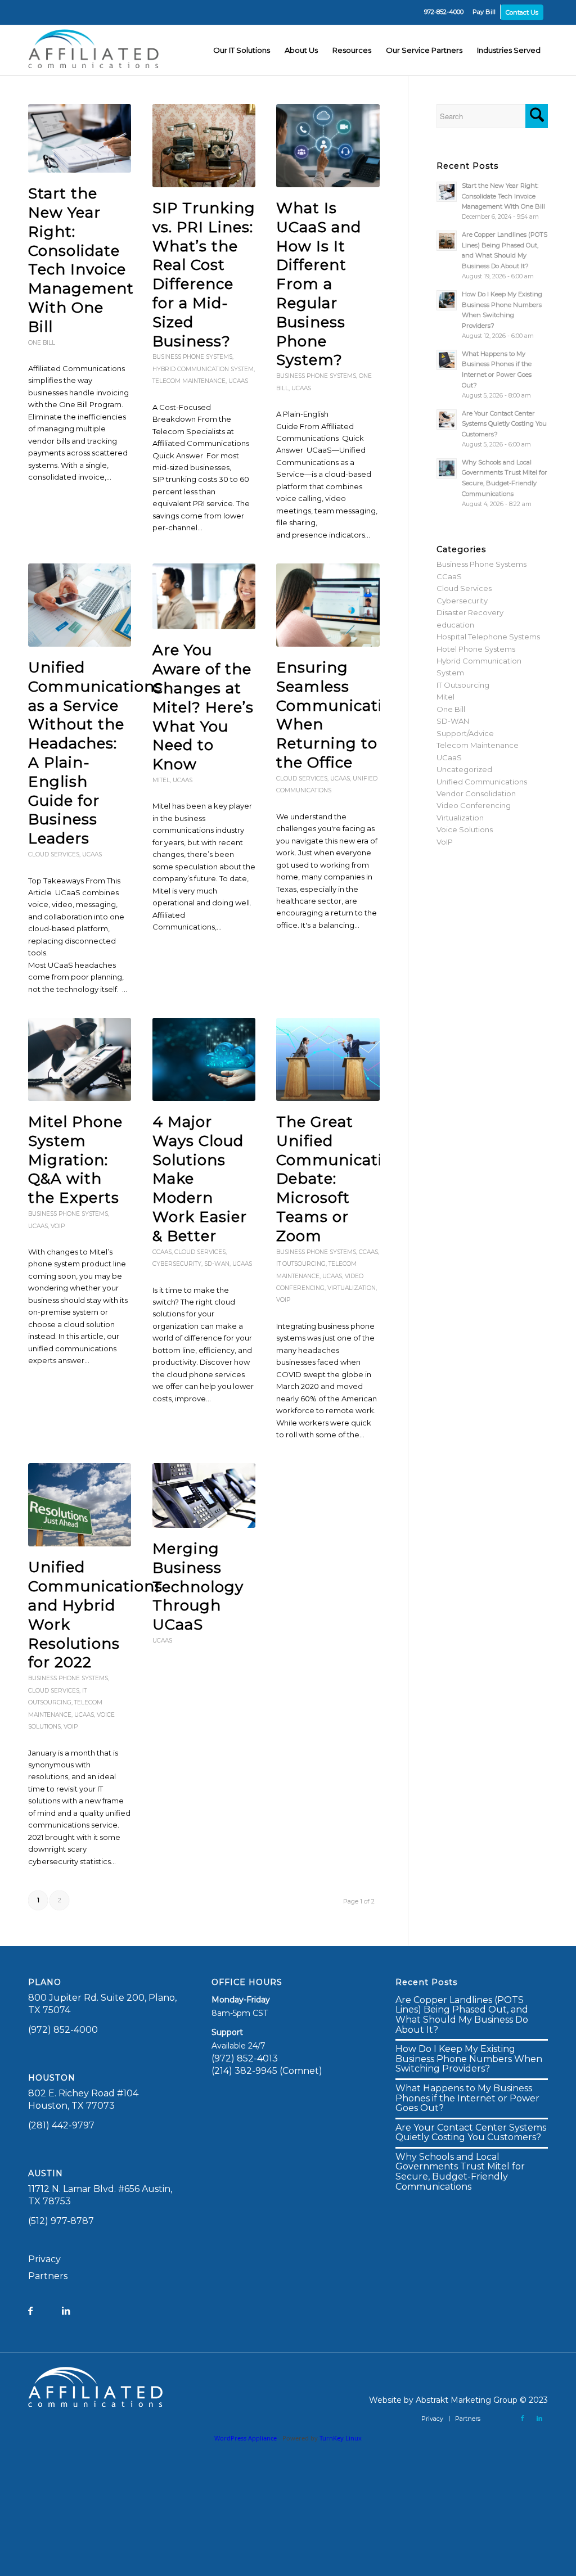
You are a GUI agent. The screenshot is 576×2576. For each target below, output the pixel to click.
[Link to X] (506, 2418)
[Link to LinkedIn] (539, 2418)
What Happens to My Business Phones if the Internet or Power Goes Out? (467, 2098)
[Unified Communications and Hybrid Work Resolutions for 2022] (80, 1505)
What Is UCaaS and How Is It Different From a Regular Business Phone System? (319, 284)
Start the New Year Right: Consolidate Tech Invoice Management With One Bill (81, 260)
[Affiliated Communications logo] (95, 50)
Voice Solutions (465, 829)
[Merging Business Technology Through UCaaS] (204, 1495)
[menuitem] (444, 12)
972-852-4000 (444, 12)
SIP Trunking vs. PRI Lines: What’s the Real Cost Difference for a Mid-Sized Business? (204, 275)
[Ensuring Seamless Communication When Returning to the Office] (328, 605)
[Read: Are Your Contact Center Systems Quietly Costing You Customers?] (447, 419)
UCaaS (238, 381)
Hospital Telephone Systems (488, 637)
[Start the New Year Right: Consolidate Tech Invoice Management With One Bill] (80, 138)
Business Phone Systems (192, 357)
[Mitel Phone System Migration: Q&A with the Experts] (80, 1059)
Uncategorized (464, 769)
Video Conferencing (474, 805)
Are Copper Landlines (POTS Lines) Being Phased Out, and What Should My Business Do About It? (462, 2015)
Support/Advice (465, 733)
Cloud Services (54, 854)
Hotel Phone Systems (476, 649)
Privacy (44, 2259)
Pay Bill (484, 12)
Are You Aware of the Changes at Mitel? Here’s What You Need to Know (203, 707)
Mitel (161, 780)
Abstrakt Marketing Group (467, 2400)
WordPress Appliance (246, 2438)
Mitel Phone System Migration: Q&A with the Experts (75, 1160)
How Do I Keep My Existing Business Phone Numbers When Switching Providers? (469, 2059)
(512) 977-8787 (61, 2221)
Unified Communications (482, 782)
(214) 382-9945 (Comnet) (267, 2071)
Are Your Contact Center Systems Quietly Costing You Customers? (504, 424)
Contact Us (522, 12)
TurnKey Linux (341, 2438)
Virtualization (352, 1288)
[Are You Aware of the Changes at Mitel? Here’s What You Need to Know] (204, 596)
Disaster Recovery (470, 612)
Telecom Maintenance (189, 381)
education (455, 625)
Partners (48, 2276)
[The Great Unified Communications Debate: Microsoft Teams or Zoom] (328, 1059)
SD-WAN (217, 1264)
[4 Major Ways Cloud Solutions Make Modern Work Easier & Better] (204, 1059)
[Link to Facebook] (523, 2418)
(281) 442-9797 (61, 2125)
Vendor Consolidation (476, 793)
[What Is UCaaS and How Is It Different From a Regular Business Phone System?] (328, 146)
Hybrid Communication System (203, 369)
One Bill (42, 343)
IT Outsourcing (301, 1264)
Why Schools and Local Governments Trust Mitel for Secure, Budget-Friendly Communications (460, 2172)
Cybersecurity (177, 1264)
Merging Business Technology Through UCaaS (198, 1587)
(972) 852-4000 (63, 2030)
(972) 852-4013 (245, 2058)
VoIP (58, 1226)
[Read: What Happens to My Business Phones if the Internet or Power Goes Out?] (447, 360)
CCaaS (162, 1252)
